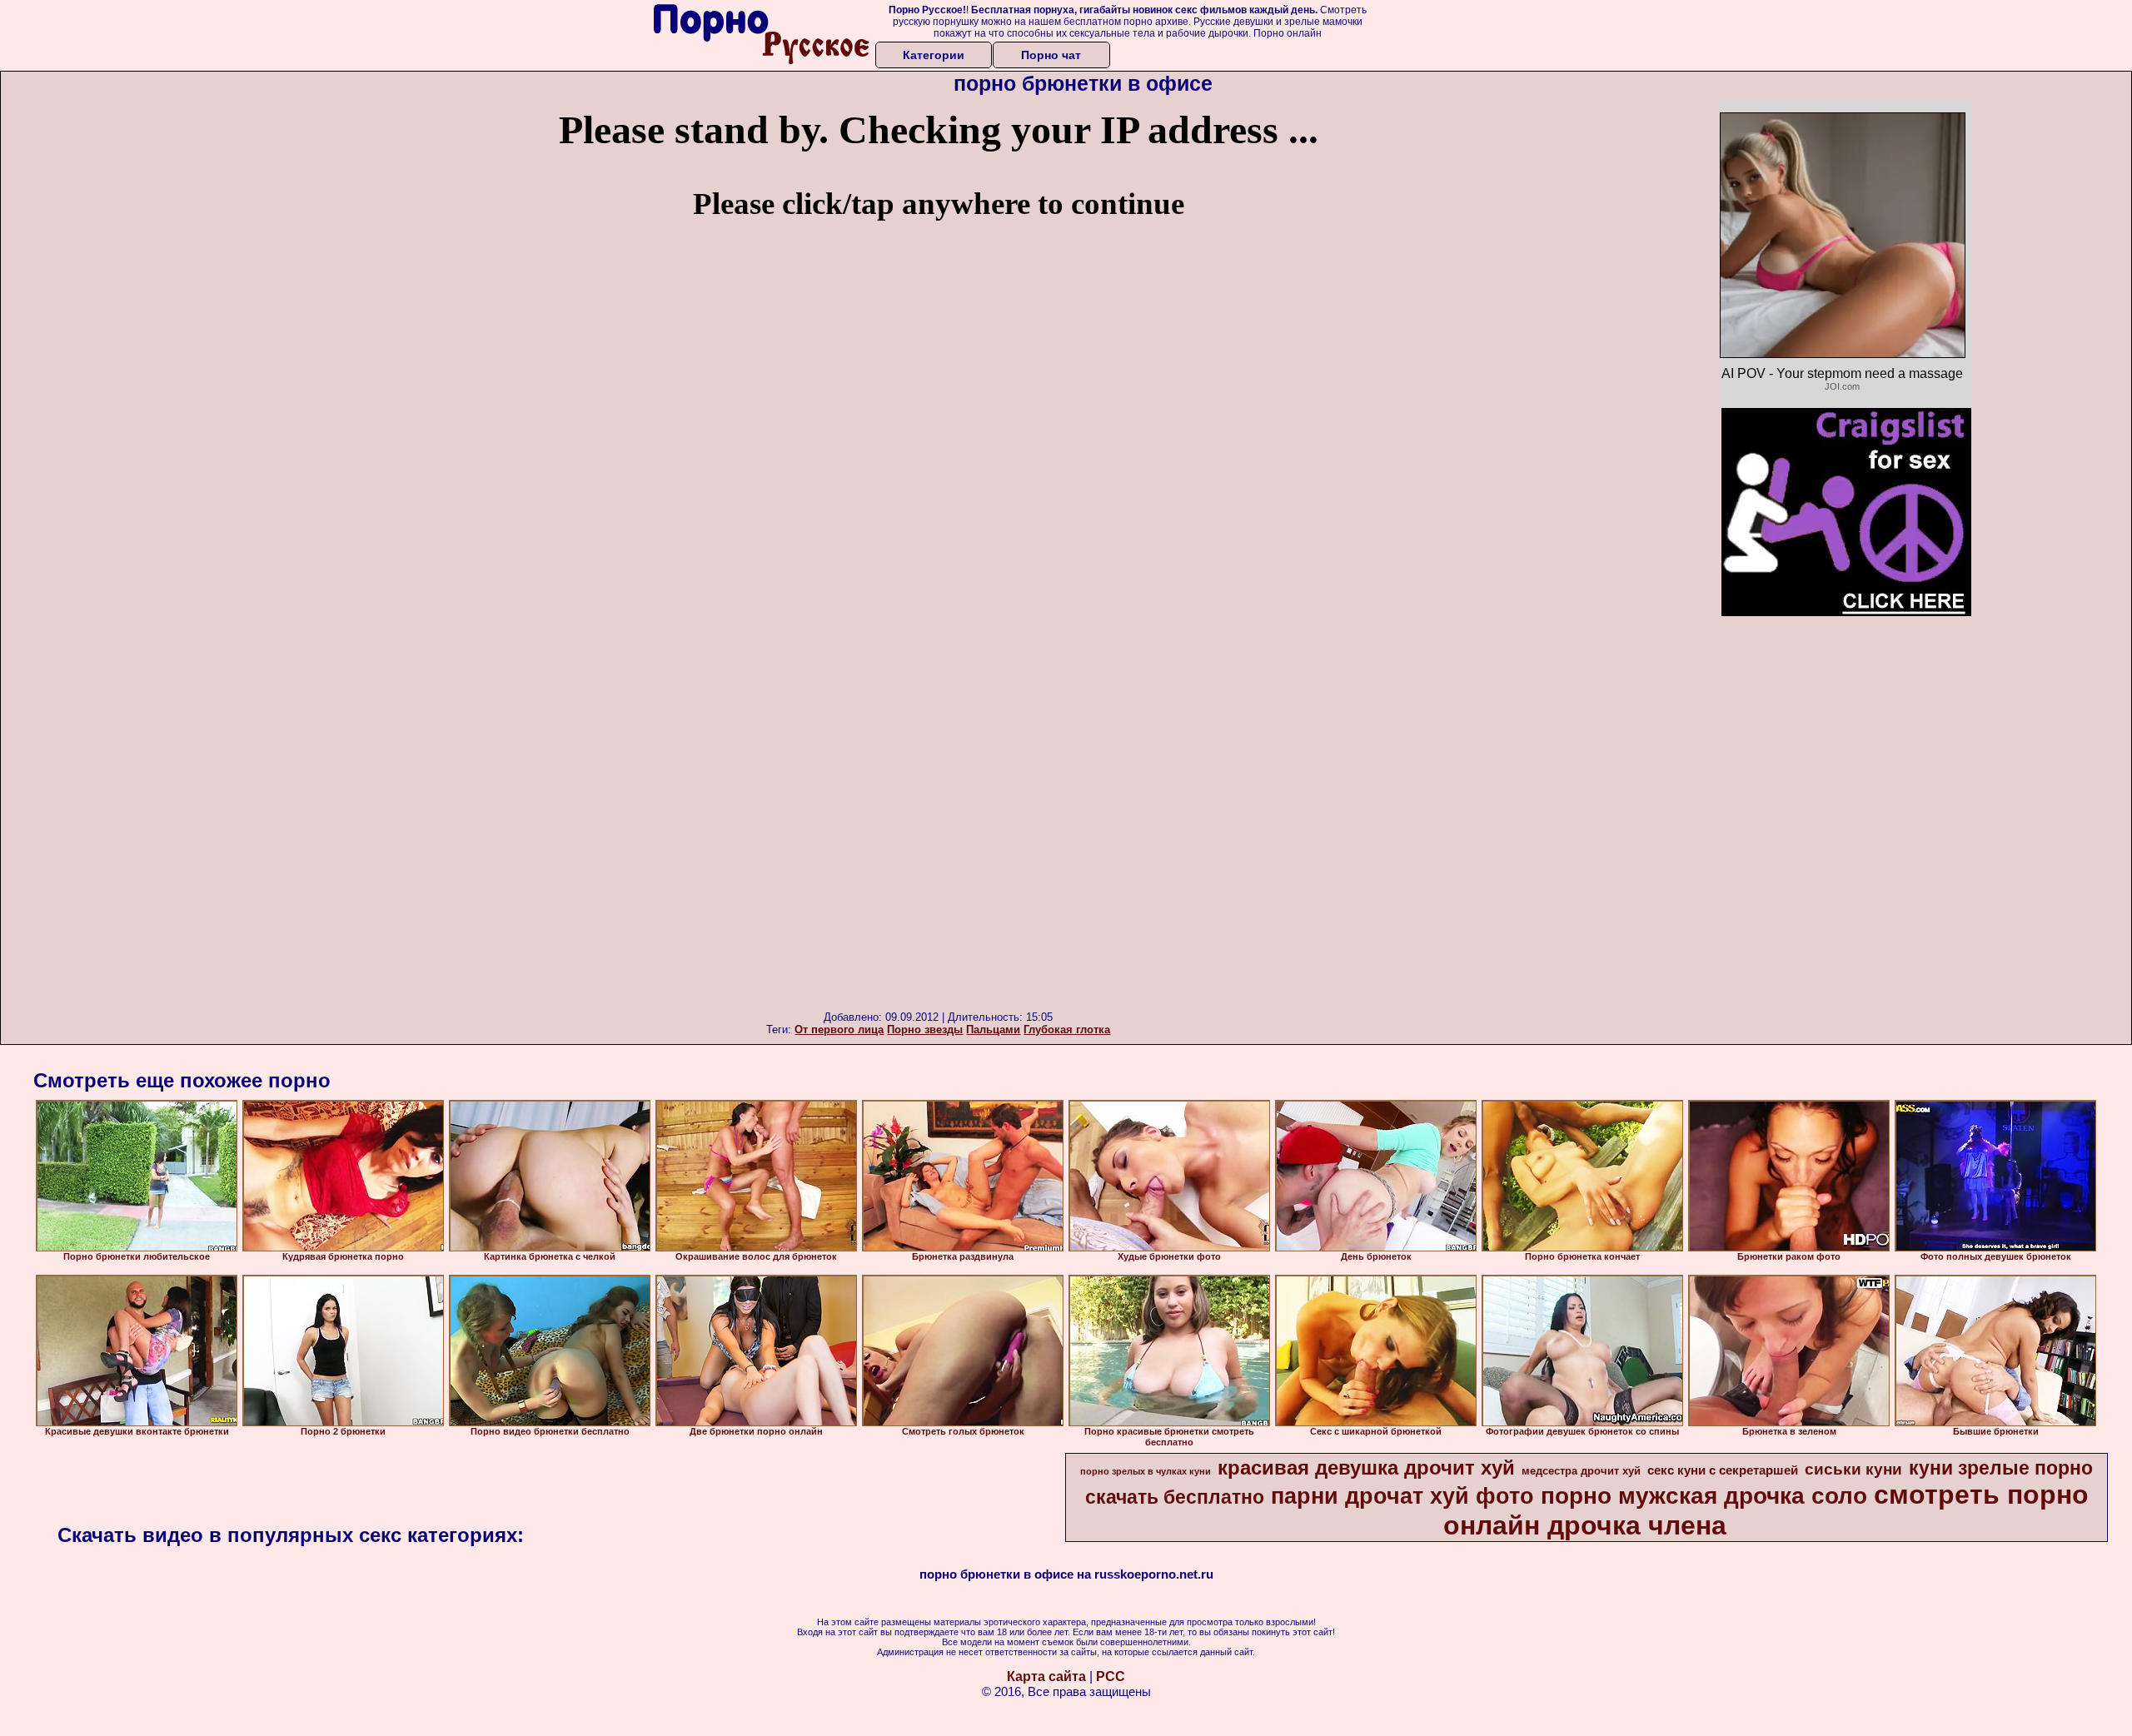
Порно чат (1051, 55)
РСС (1111, 1676)
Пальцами (993, 1030)
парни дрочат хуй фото (1402, 1496)
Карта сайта (1046, 1676)
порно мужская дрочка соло (1704, 1496)
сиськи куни (1853, 1469)
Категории (934, 55)
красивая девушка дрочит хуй (1366, 1467)
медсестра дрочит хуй (1581, 1471)
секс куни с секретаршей (1723, 1470)
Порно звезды (925, 1030)
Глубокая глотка (1067, 1030)
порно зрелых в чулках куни (1146, 1471)
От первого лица (839, 1030)
